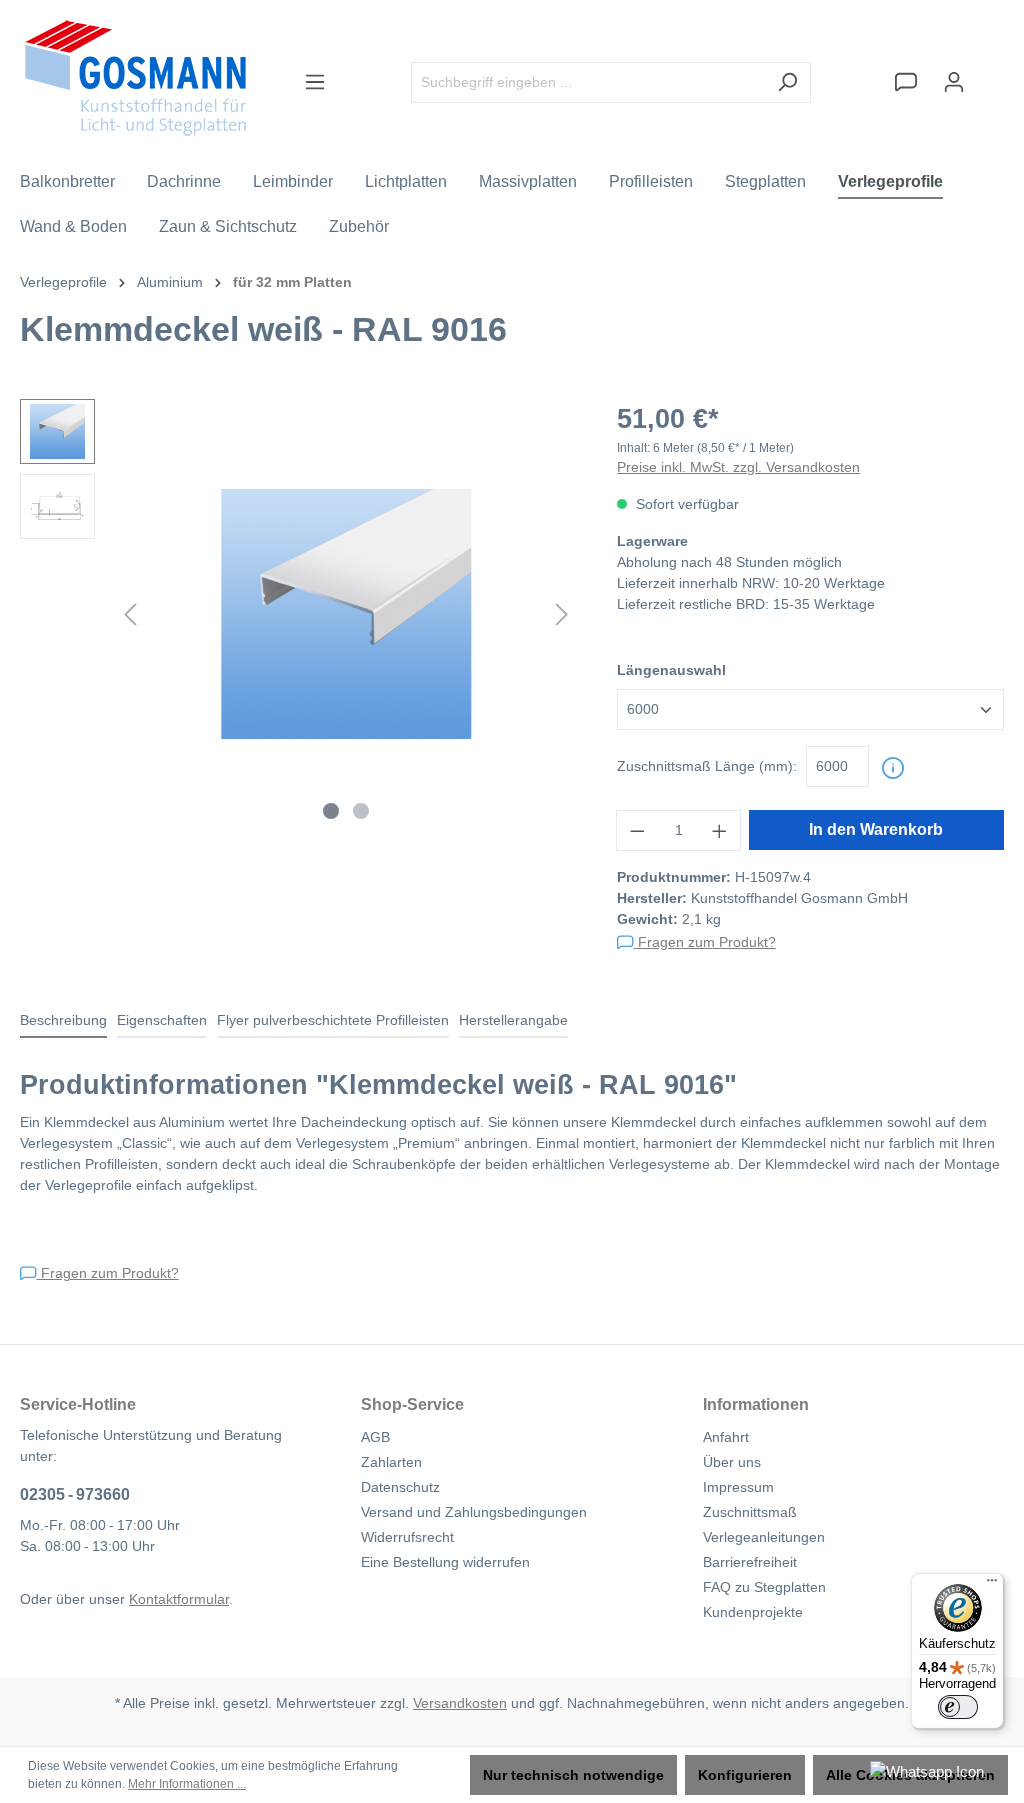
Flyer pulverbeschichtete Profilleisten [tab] (333, 1020)
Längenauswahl (671, 670)
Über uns (732, 1462)
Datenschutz (400, 1487)
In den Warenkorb (876, 829)
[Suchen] (787, 82)
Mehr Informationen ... (187, 1784)
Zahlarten (391, 1462)
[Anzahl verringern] (637, 830)
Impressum (738, 1487)
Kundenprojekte (753, 1612)
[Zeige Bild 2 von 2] (361, 811)
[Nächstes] (562, 614)
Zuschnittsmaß (750, 1512)
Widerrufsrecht (407, 1537)
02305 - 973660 (75, 1494)
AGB (375, 1437)
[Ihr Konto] (954, 82)
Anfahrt (726, 1437)
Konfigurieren (745, 1775)
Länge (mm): (707, 766)
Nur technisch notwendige (573, 1775)
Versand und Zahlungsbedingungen (474, 1512)
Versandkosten (460, 1703)
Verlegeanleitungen (764, 1537)
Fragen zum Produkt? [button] (705, 942)
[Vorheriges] (130, 614)
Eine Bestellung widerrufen (445, 1562)
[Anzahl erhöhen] (720, 830)
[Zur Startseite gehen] (135, 78)
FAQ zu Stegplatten (764, 1587)
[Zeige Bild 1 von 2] (331, 811)
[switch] (958, 1707)
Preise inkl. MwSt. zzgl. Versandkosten (738, 467)
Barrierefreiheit (750, 1562)
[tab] (63, 1021)
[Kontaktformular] (906, 82)
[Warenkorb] (991, 73)
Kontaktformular (179, 1599)
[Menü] (315, 82)
